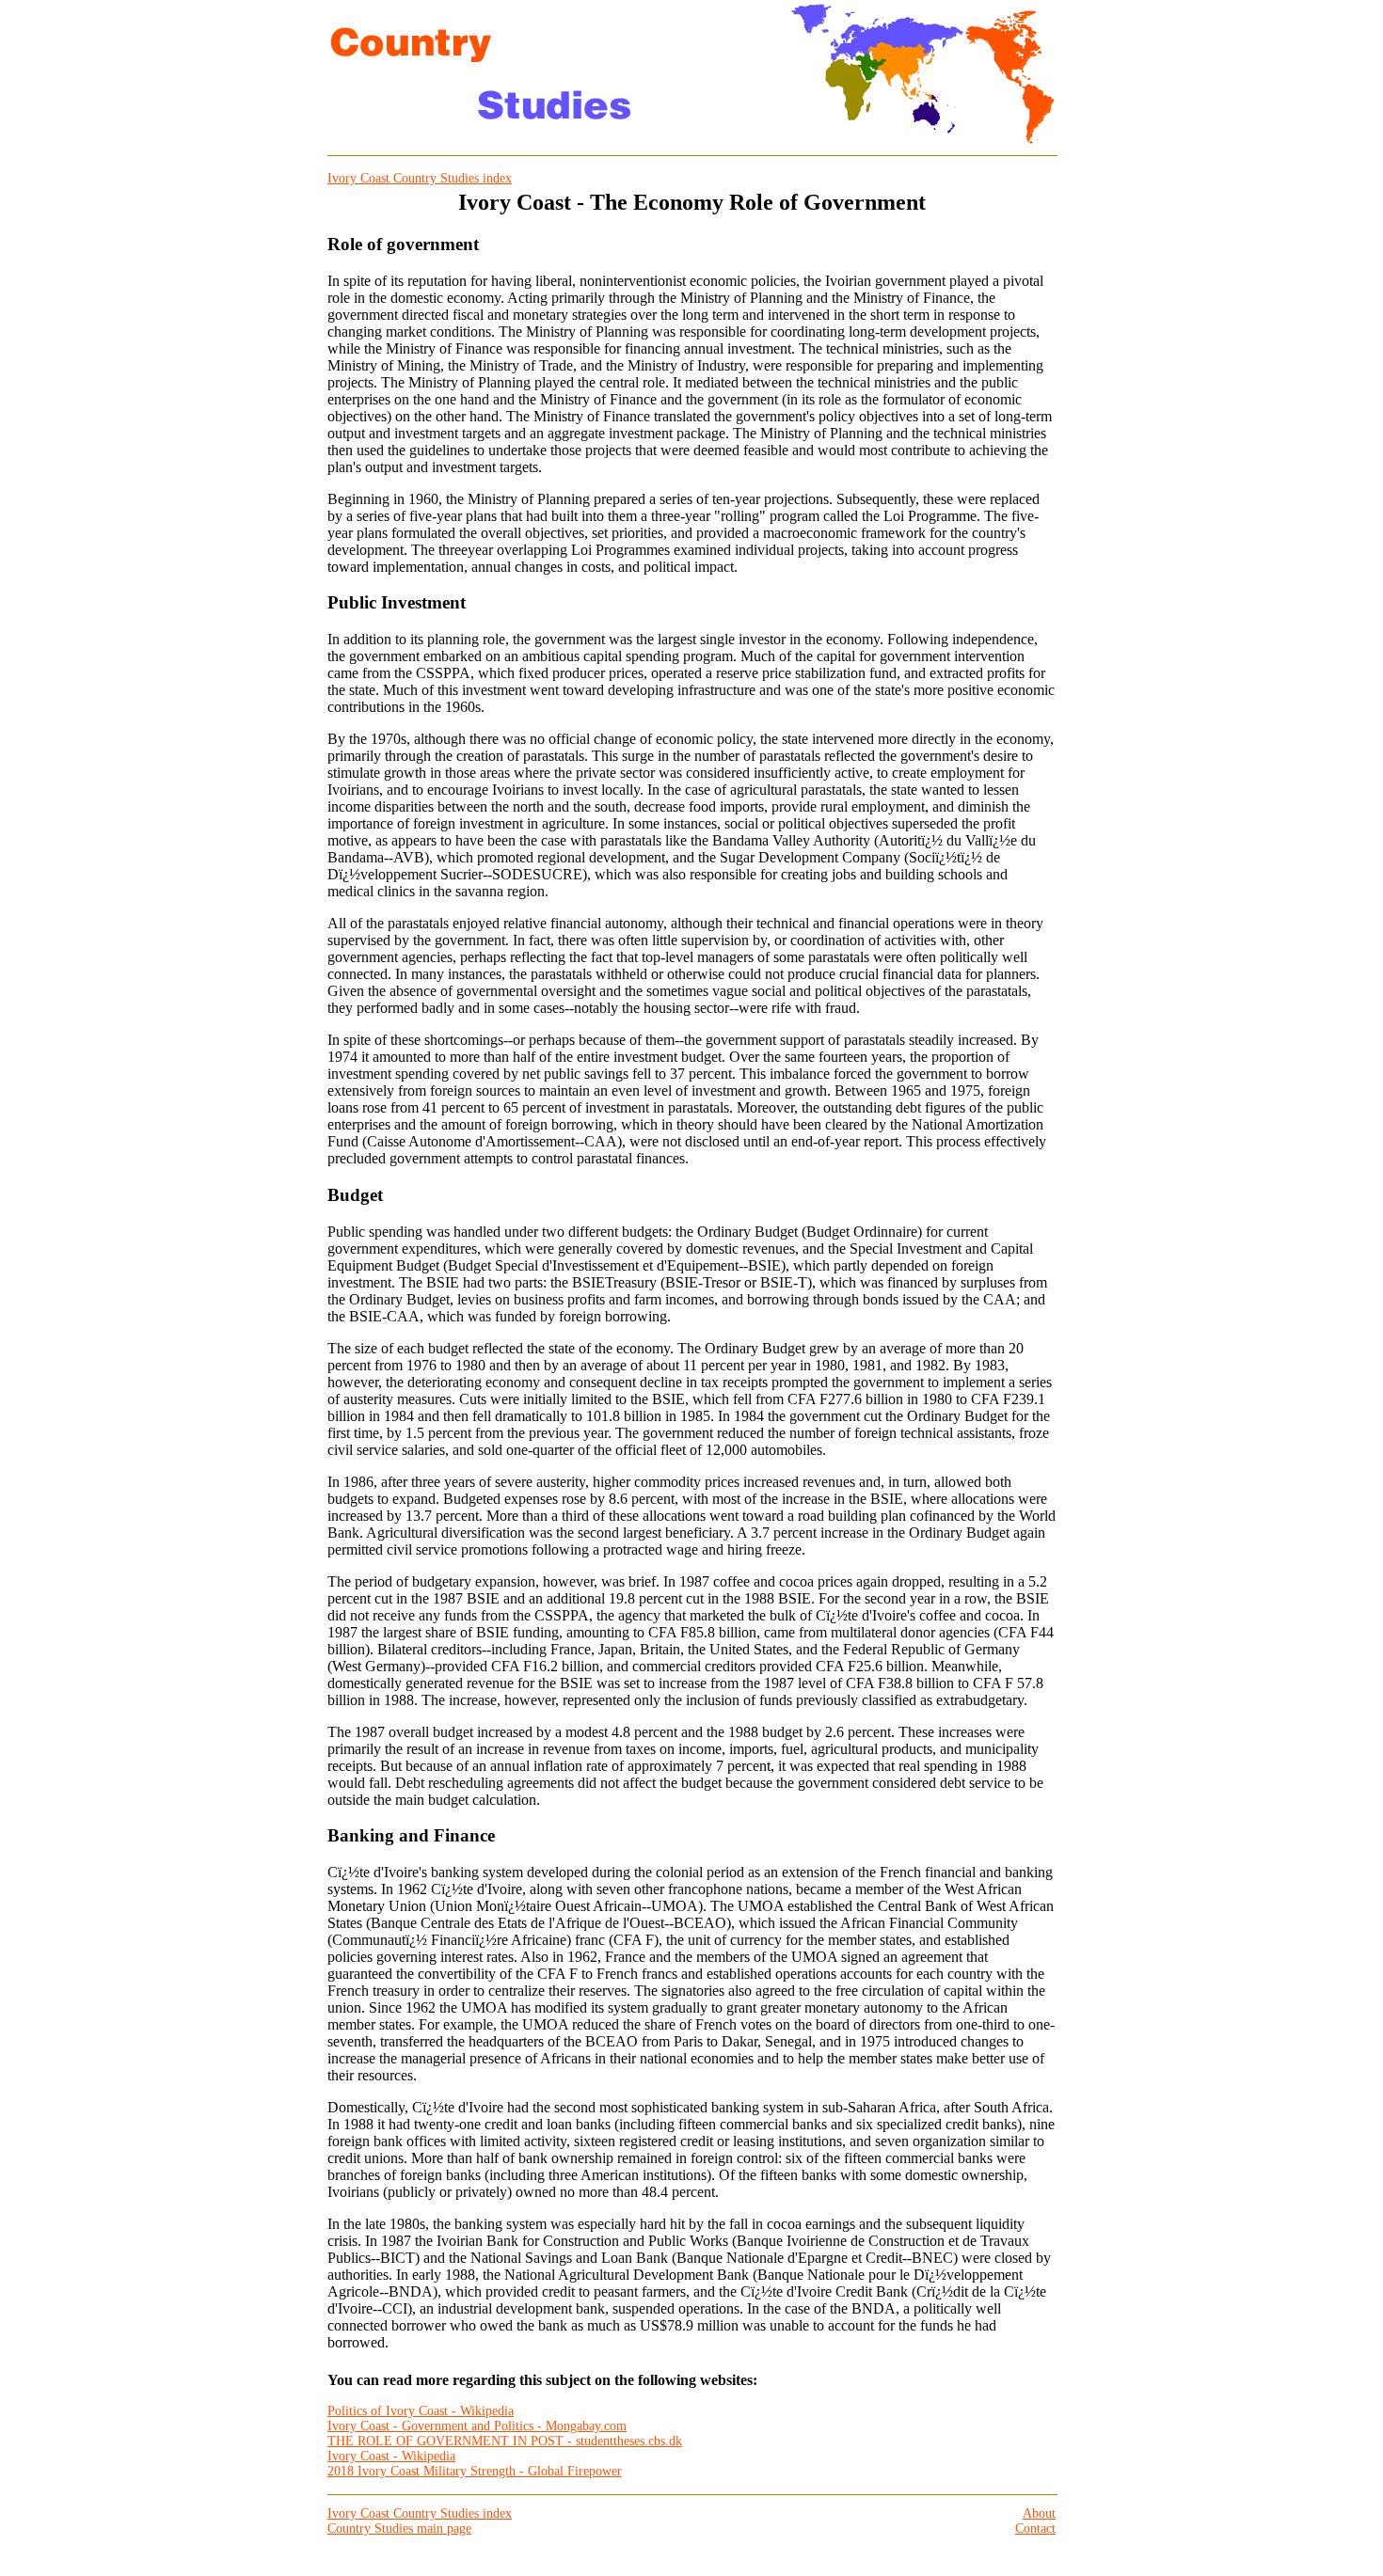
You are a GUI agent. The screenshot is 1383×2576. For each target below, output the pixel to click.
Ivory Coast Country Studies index (420, 178)
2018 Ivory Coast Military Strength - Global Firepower (475, 2471)
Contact (1035, 2529)
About (1039, 2513)
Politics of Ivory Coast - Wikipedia (421, 2411)
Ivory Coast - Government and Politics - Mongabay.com (477, 2426)
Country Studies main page (399, 2529)
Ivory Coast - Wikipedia (391, 2456)
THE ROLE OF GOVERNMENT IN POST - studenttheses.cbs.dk (505, 2441)
